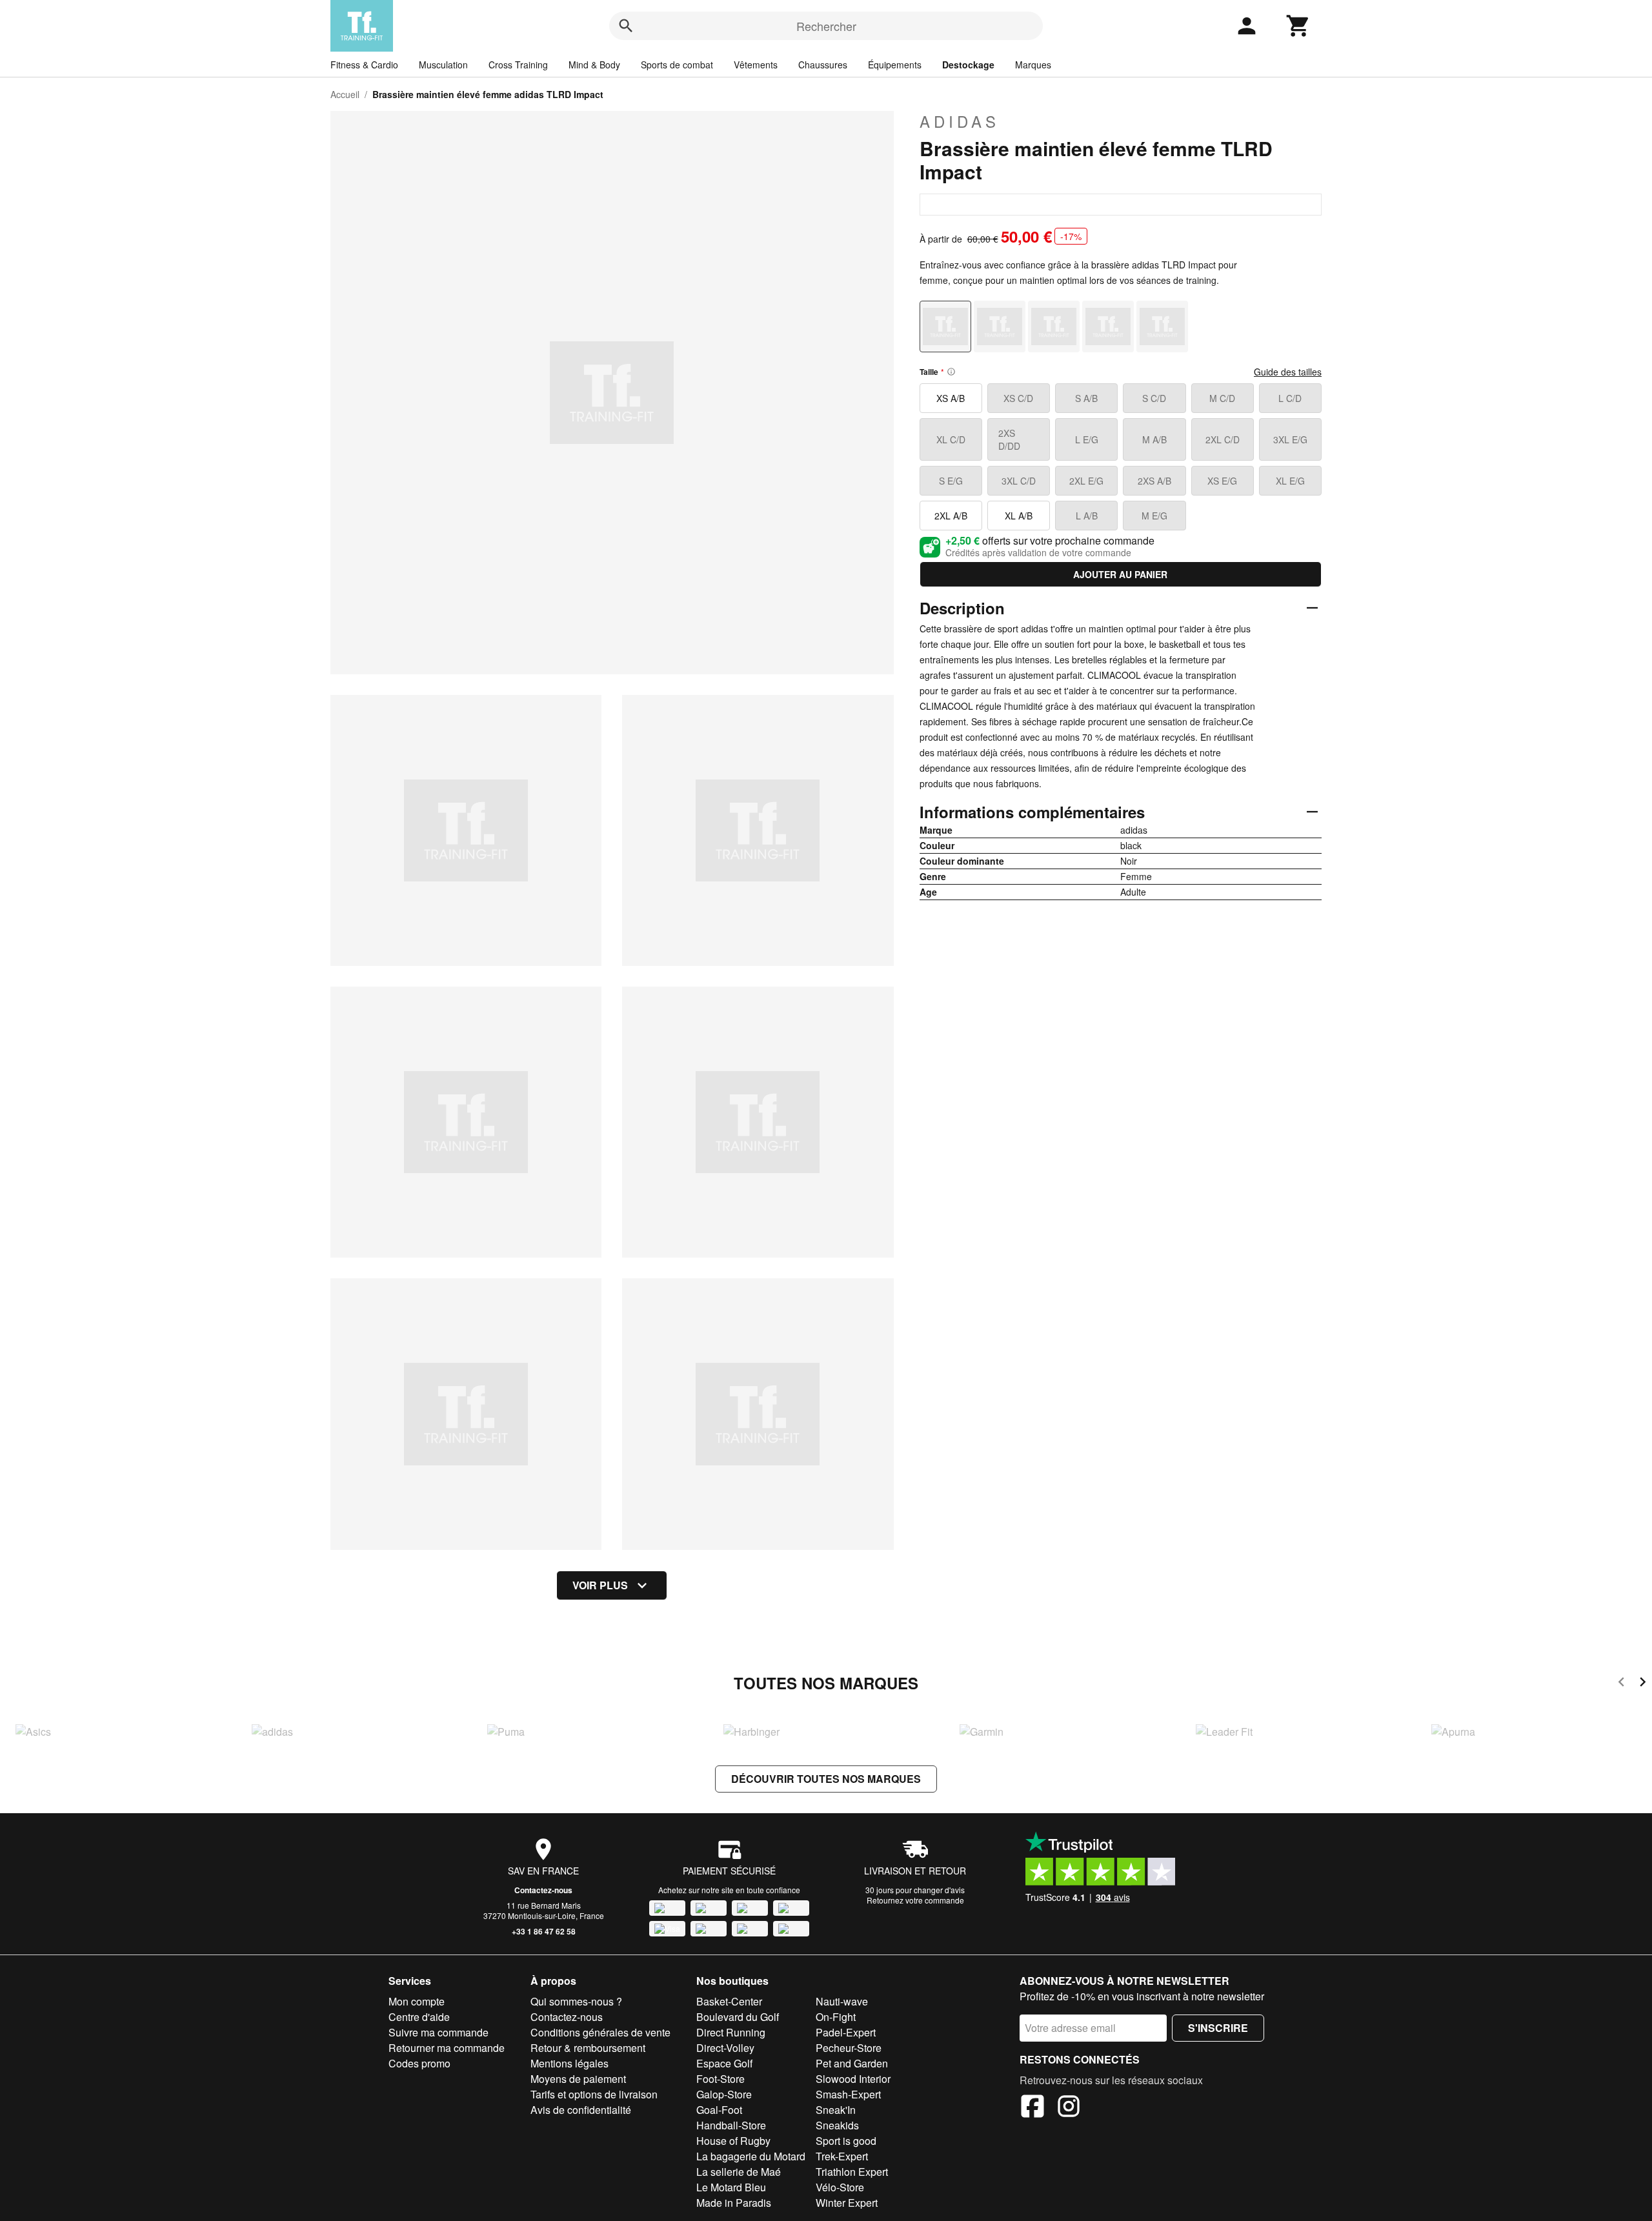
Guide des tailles (1288, 372)
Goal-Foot (719, 2110)
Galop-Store (724, 2094)
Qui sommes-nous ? (576, 2001)
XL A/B (1019, 516)
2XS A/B (1154, 481)
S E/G (951, 481)
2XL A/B (951, 516)
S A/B (1086, 398)
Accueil (345, 94)
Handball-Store (731, 2125)
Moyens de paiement (578, 2079)
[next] (1643, 1684)
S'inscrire (1218, 2028)
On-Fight (836, 2017)
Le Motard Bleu (731, 2187)
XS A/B (951, 398)
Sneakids (837, 2125)
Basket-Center (729, 2001)
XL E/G (1290, 481)
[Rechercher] (626, 26)
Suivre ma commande (438, 2032)
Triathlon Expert (852, 2172)
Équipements (895, 65)
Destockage (968, 65)
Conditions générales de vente (600, 2032)
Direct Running (731, 2032)
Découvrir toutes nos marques (826, 1779)
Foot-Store (720, 2079)
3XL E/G (1290, 439)
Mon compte (417, 2001)
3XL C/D (1019, 481)
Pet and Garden (852, 2063)
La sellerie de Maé (739, 2172)
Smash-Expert (848, 2094)
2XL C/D (1223, 439)
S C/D (1154, 398)
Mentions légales (569, 2063)
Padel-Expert (846, 2032)
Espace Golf (724, 2063)
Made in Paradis (734, 2203)
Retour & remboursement (588, 2048)
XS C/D (1018, 398)
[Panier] (1298, 26)
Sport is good (846, 2141)
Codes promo (419, 2063)
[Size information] (951, 372)
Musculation (443, 65)
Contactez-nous (543, 1890)
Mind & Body (594, 65)
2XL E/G (1086, 481)
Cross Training (518, 65)
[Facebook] (1032, 2108)
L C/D (1290, 398)
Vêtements (756, 65)
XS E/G (1222, 481)
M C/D (1222, 398)
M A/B (1154, 439)
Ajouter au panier (1120, 574)
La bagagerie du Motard (751, 2156)
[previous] (1621, 1684)
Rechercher (826, 26)
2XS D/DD (1009, 439)
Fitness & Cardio (364, 65)
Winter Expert (847, 2203)
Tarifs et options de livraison (594, 2094)
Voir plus (600, 1585)
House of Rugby (733, 2141)
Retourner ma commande (447, 2048)
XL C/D (951, 439)
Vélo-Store (840, 2187)
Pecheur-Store (849, 2048)
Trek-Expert (842, 2156)
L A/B (1087, 516)
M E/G (1154, 516)
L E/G (1087, 439)
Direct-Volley (725, 2048)
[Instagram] (1069, 2108)
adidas (960, 121)
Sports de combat (677, 65)
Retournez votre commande (915, 1900)
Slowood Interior (853, 2079)
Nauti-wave (842, 2001)
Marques (1033, 65)
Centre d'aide (419, 2017)
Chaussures (823, 65)
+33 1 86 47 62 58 (544, 1931)
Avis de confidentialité (581, 2110)
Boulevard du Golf (738, 2017)
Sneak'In (836, 2110)
